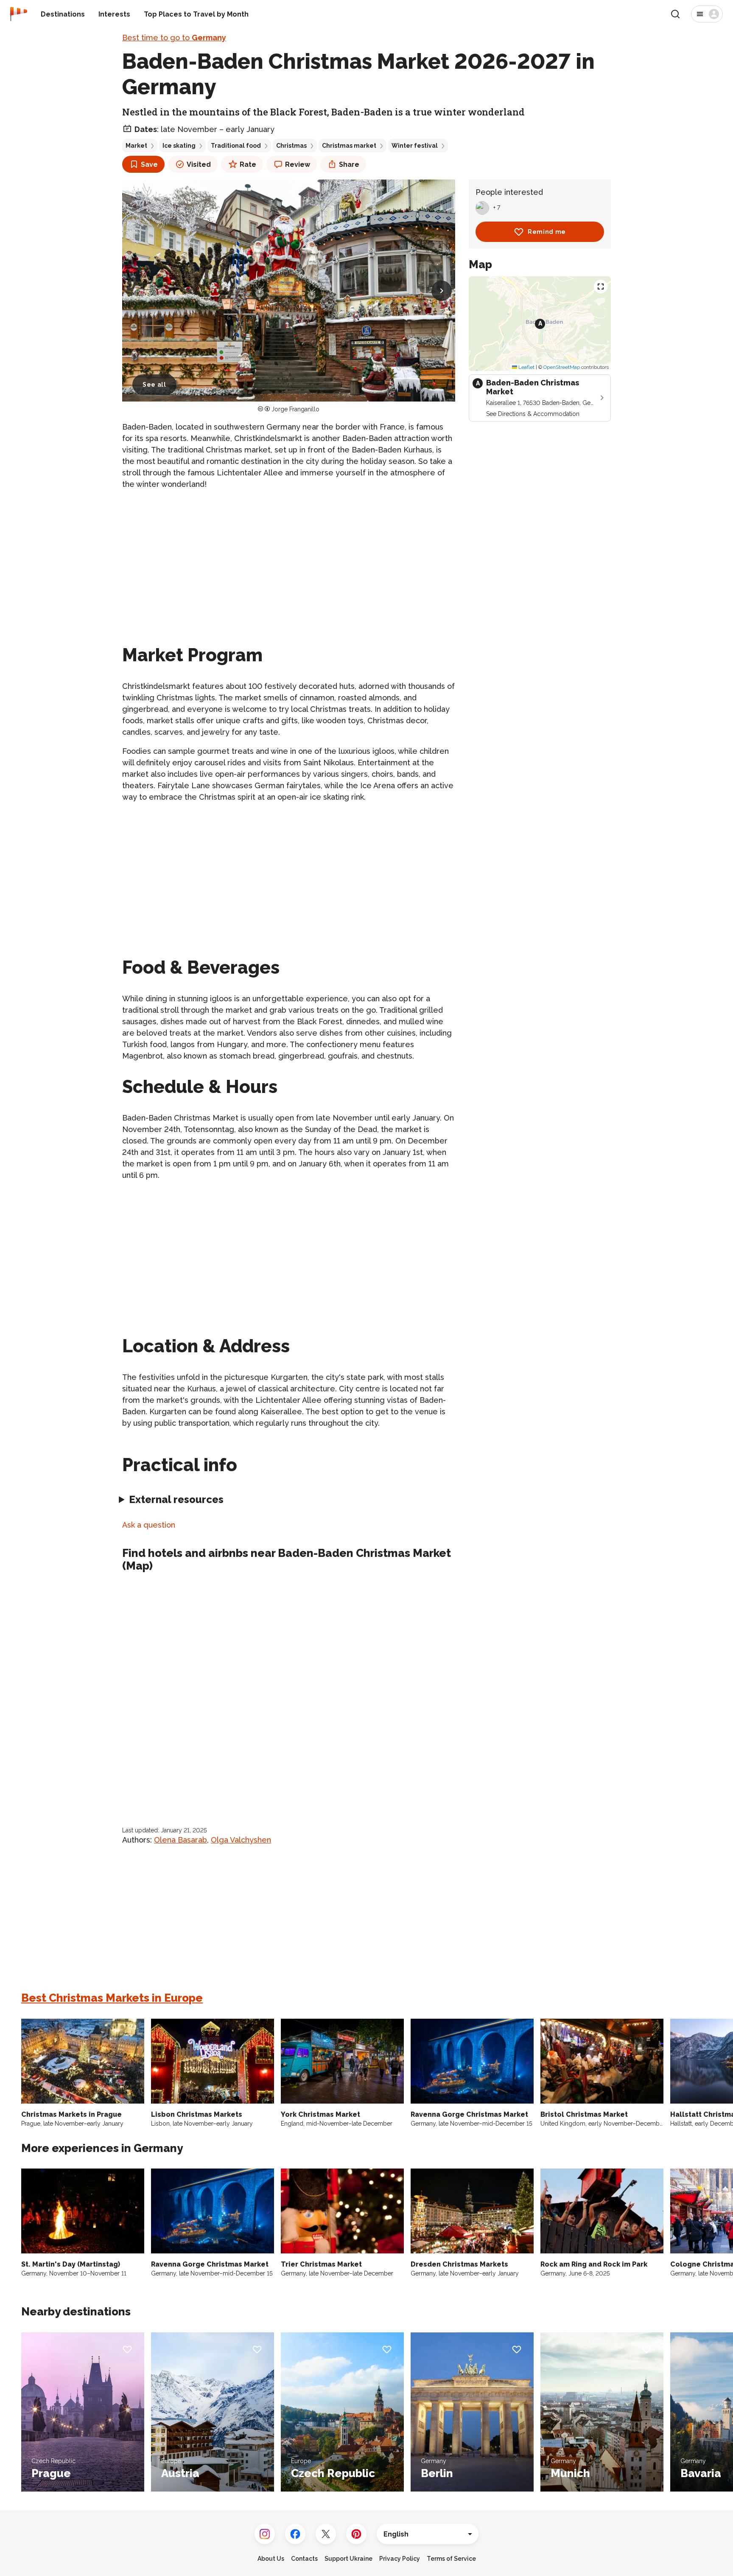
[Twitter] (326, 2534)
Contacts (304, 2559)
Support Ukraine (348, 2559)
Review (298, 164)
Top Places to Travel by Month (196, 14)
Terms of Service (451, 2559)
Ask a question (149, 1525)
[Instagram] (265, 2534)
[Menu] (707, 14)
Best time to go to (174, 38)
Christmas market (349, 146)
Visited (199, 164)
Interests (114, 14)
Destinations (63, 14)
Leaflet (526, 367)
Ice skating (179, 146)
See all (154, 385)
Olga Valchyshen (241, 1840)
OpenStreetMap (562, 367)
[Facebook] (295, 2534)
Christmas (291, 146)
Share (349, 164)
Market (136, 146)
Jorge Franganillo (295, 409)
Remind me (547, 232)
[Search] (675, 14)
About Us (271, 2559)
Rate (248, 164)
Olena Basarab (180, 1840)
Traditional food (236, 146)
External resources (176, 1499)
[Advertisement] (289, 557)
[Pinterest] (356, 2534)
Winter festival (415, 146)
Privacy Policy (400, 2559)
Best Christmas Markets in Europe (112, 1998)
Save (149, 164)
